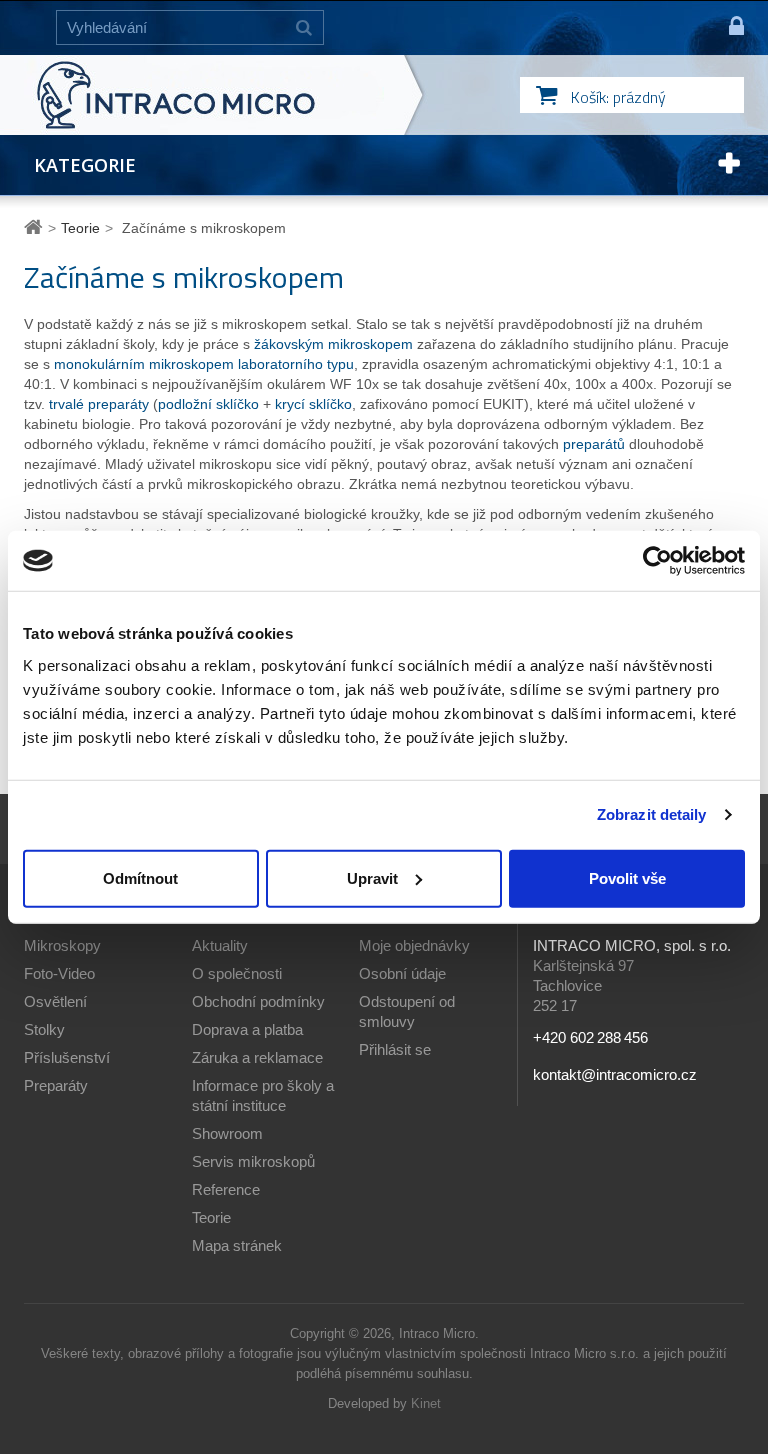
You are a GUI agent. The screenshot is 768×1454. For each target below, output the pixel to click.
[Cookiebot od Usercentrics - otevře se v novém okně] (657, 561)
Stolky (44, 1029)
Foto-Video (59, 973)
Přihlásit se (395, 1049)
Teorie (211, 1217)
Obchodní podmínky (258, 1001)
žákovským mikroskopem (333, 344)
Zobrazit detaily (652, 814)
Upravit (372, 877)
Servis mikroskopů (253, 1161)
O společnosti (237, 973)
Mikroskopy (62, 945)
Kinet (426, 1403)
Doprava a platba (247, 1029)
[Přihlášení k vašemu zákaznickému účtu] (727, 27)
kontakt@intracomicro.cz (615, 1074)
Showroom (227, 1133)
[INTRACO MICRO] (216, 95)
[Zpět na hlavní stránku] (36, 227)
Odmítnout (140, 877)
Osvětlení (55, 1001)
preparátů (594, 444)
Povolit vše (627, 877)
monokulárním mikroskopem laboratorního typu (204, 364)
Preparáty (56, 1085)
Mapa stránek (237, 1245)
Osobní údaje (402, 973)
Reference (226, 1189)
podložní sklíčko (208, 404)
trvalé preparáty (99, 404)
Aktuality (220, 945)
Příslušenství (67, 1057)
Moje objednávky (414, 945)
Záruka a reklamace (257, 1057)
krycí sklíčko (313, 404)
